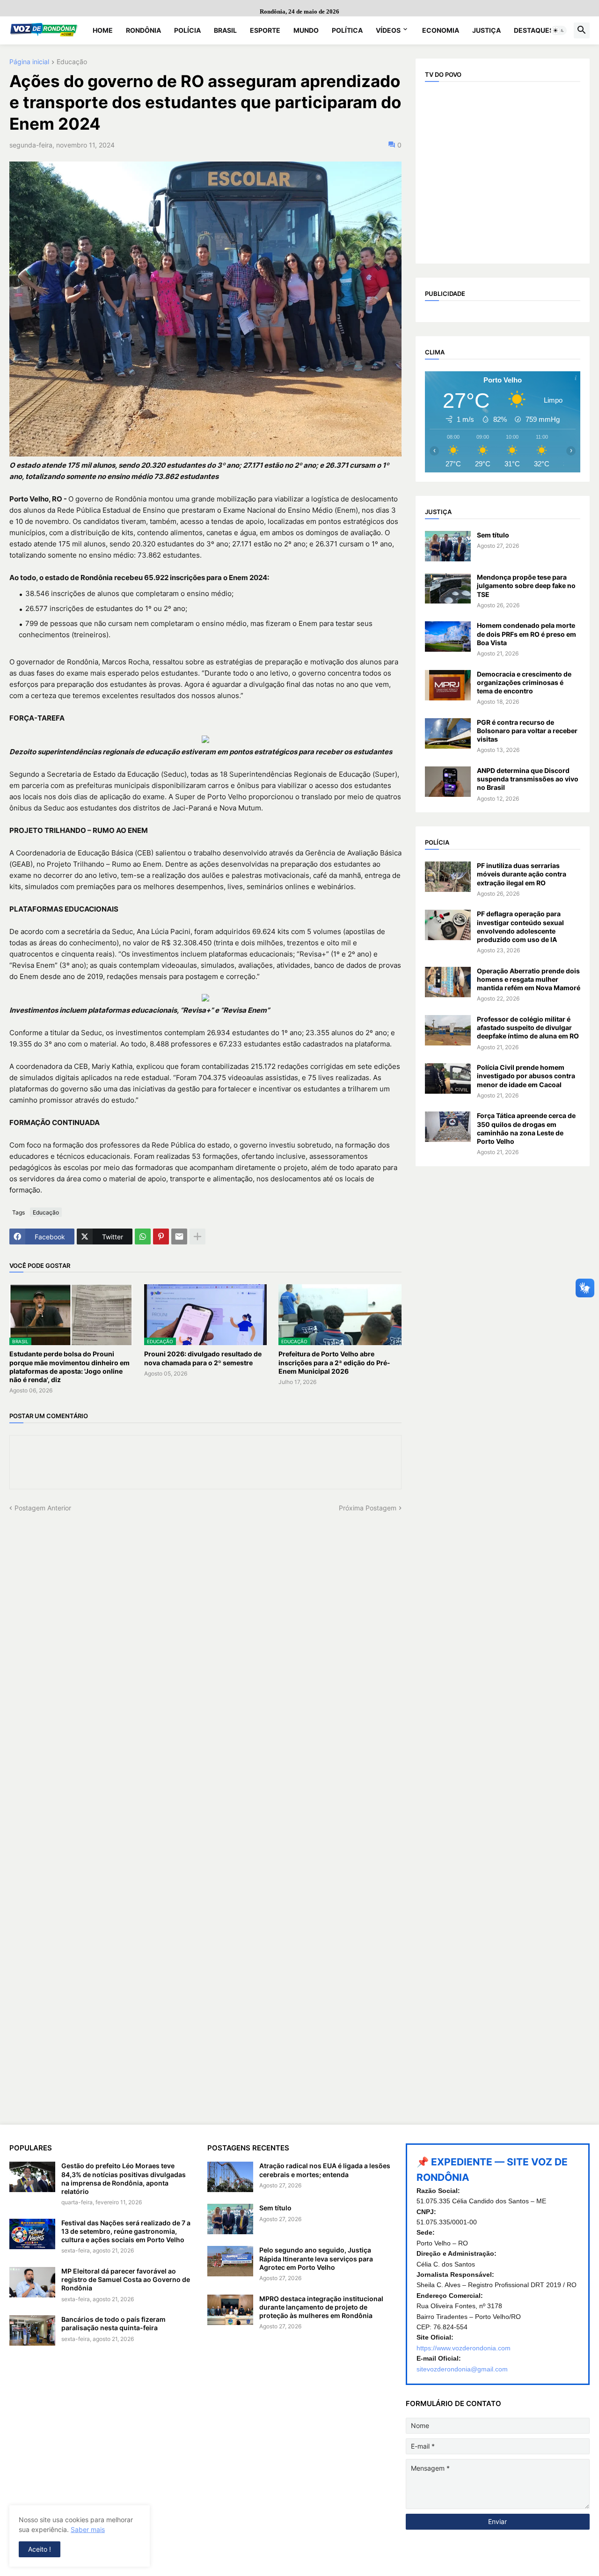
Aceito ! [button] (40, 2549)
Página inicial (29, 62)
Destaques (534, 30)
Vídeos (388, 30)
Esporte (265, 30)
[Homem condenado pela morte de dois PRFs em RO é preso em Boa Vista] (448, 637)
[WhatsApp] (143, 1236)
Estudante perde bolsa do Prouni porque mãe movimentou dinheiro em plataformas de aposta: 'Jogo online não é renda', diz (69, 1367)
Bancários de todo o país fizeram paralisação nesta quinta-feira (113, 2323)
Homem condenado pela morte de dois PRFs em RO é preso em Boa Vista (526, 634)
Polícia (187, 30)
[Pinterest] (161, 1236)
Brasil (225, 30)
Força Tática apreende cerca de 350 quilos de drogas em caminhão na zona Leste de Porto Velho (526, 1128)
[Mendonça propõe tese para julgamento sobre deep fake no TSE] (448, 588)
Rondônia (143, 30)
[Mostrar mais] (197, 1236)
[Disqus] (205, 1630)
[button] (559, 30)
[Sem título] (448, 546)
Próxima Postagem (368, 1508)
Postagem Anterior (43, 1508)
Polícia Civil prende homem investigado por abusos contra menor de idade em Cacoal (526, 1076)
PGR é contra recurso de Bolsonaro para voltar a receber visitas (527, 731)
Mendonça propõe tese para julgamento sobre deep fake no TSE (526, 585)
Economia (441, 30)
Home (103, 30)
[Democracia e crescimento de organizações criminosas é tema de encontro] (448, 685)
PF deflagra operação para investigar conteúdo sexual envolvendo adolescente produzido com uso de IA (520, 927)
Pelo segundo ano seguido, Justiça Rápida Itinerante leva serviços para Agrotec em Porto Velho (316, 2258)
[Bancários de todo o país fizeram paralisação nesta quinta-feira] (32, 2330)
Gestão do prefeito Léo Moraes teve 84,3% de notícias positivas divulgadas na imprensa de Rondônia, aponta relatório (124, 2179)
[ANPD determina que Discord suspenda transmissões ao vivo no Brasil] (448, 782)
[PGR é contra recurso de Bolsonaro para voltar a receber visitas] (448, 733)
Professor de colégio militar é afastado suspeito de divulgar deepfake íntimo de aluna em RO (528, 1027)
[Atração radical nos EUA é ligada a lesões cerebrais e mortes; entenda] (230, 2177)
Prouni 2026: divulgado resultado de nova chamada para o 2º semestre (203, 1358)
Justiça (486, 30)
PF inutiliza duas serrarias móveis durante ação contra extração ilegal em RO (522, 874)
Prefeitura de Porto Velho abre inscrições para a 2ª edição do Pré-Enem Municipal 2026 (334, 1362)
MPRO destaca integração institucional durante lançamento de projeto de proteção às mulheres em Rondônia (321, 2307)
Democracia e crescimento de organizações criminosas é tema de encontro (524, 682)
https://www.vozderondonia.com (464, 2348)
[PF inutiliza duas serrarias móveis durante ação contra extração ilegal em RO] (448, 877)
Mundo (306, 30)
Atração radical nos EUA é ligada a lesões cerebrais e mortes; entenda (325, 2170)
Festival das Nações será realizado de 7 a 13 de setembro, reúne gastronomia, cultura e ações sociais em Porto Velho (126, 2231)
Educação (72, 62)
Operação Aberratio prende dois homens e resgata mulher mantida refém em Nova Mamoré (529, 979)
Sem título (493, 535)
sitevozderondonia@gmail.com (462, 2369)
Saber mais (88, 2529)
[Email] (179, 1236)
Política (347, 30)
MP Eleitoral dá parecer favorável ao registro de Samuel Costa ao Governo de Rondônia (126, 2279)
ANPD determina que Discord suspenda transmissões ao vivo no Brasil (528, 779)
